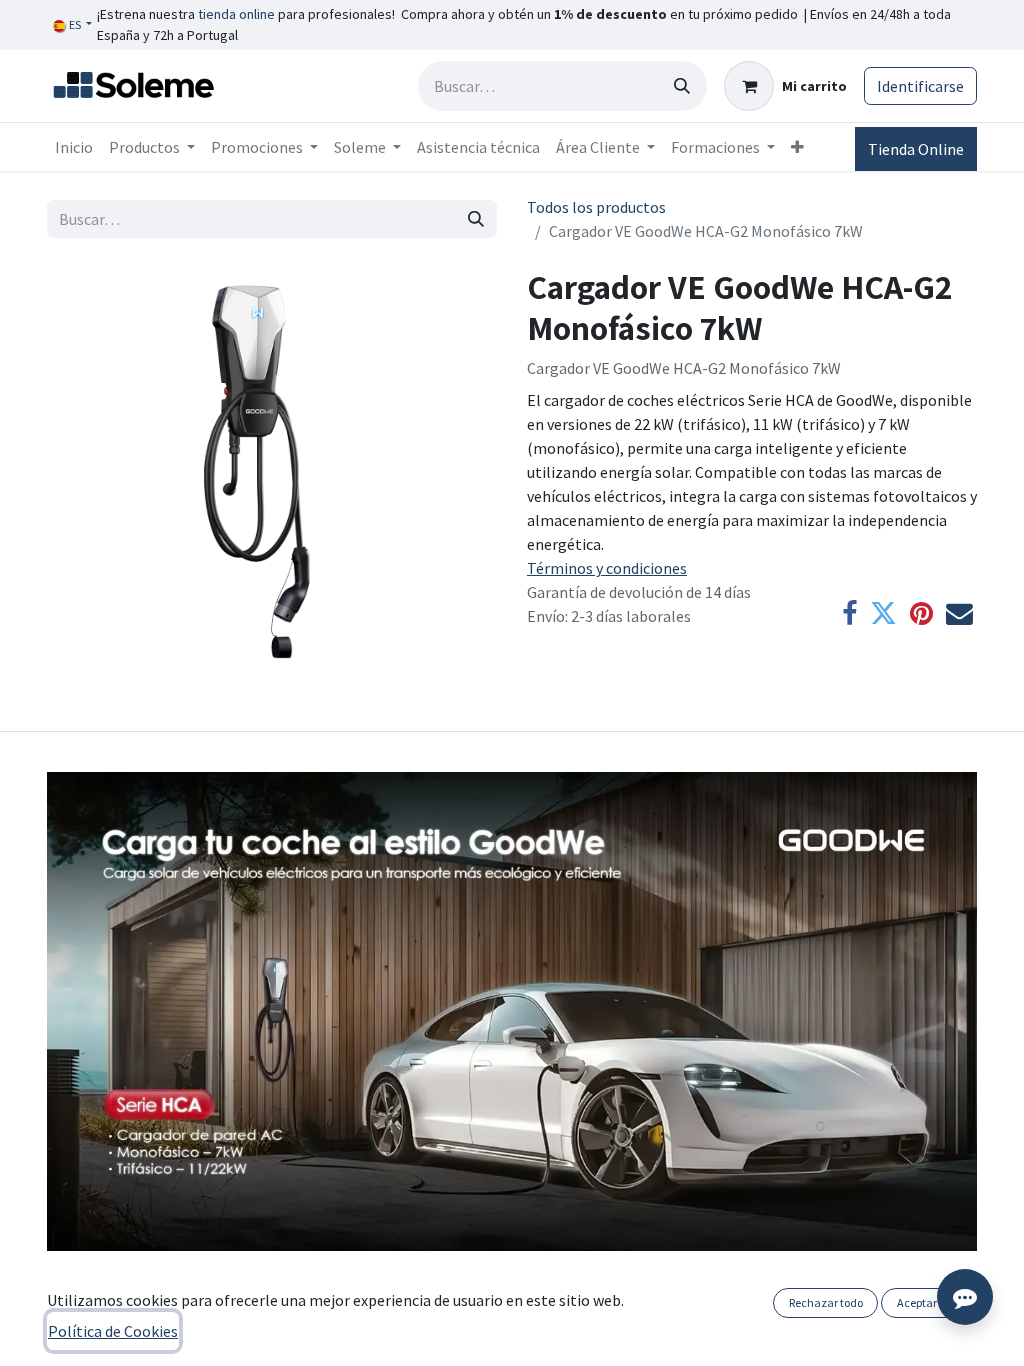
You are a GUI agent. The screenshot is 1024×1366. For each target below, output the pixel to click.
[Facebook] (849, 614)
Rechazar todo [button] (826, 1302)
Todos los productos (596, 207)
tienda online (236, 14)
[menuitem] (74, 147)
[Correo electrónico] (959, 614)
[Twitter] (883, 614)
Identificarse (920, 86)
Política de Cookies (113, 1331)
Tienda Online (916, 149)
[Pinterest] (921, 614)
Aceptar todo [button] (929, 1302)
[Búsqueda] (682, 86)
